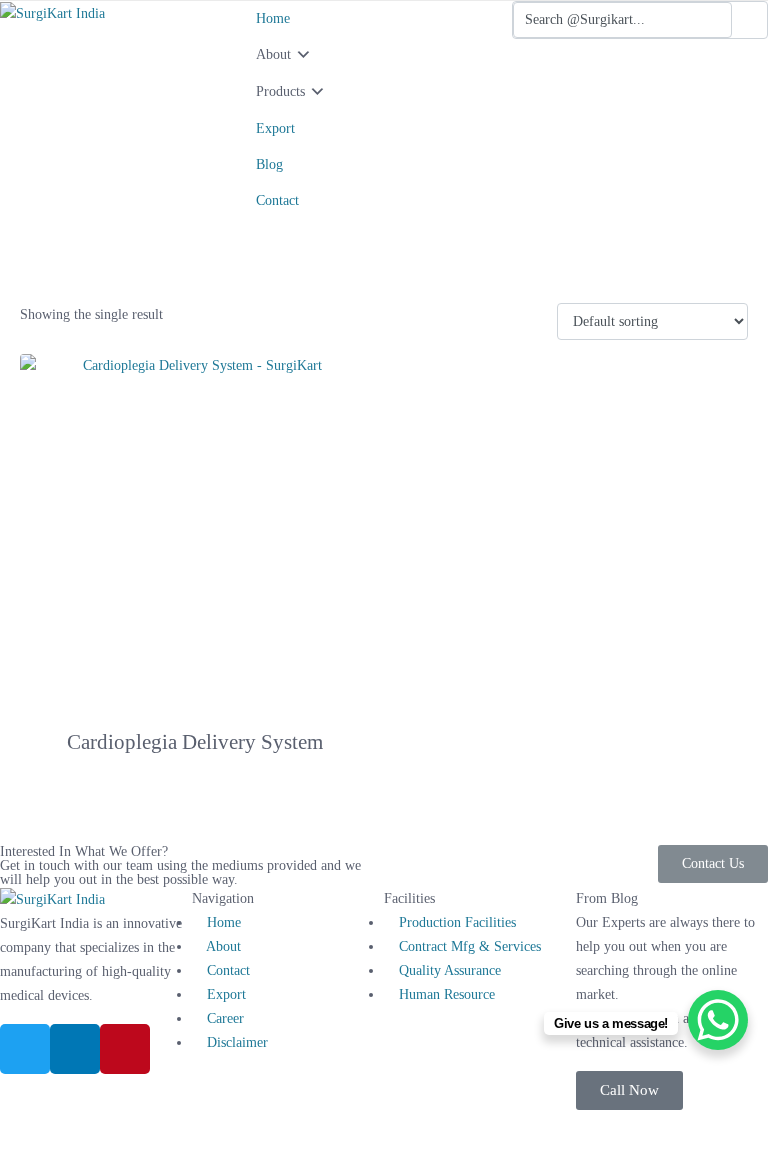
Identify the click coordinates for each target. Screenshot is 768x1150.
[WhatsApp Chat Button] (718, 1020)
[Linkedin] (75, 1049)
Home (273, 18)
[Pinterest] (125, 1049)
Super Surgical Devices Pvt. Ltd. (345, 1121)
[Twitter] (25, 1049)
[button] (629, 1090)
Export (275, 128)
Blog (269, 164)
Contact (277, 200)
